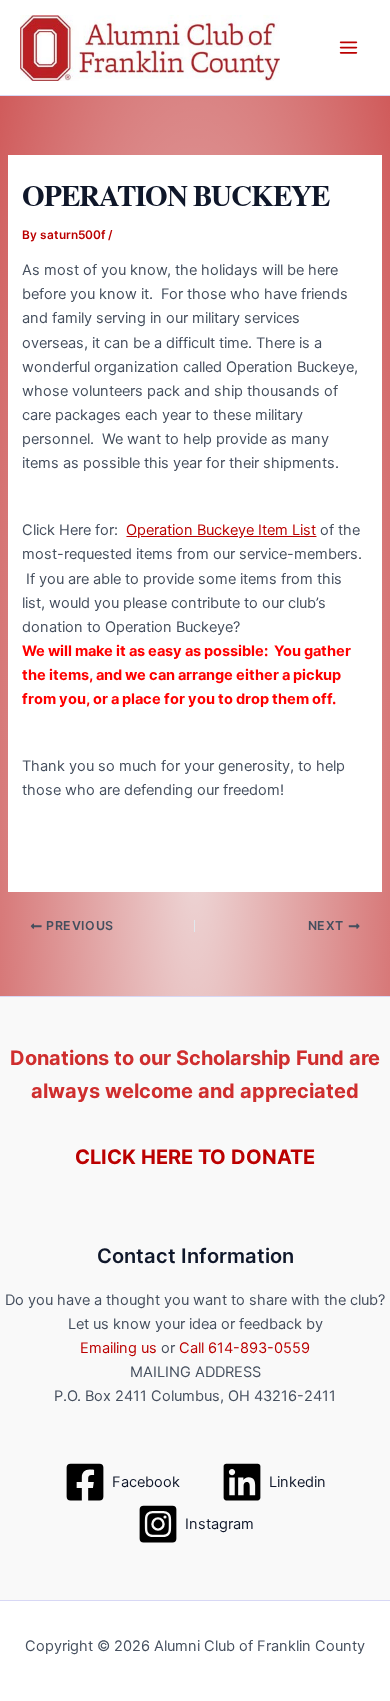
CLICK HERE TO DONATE (195, 1157)
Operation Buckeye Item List (221, 530)
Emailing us (118, 1348)
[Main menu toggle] (348, 47)
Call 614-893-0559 (244, 1348)
